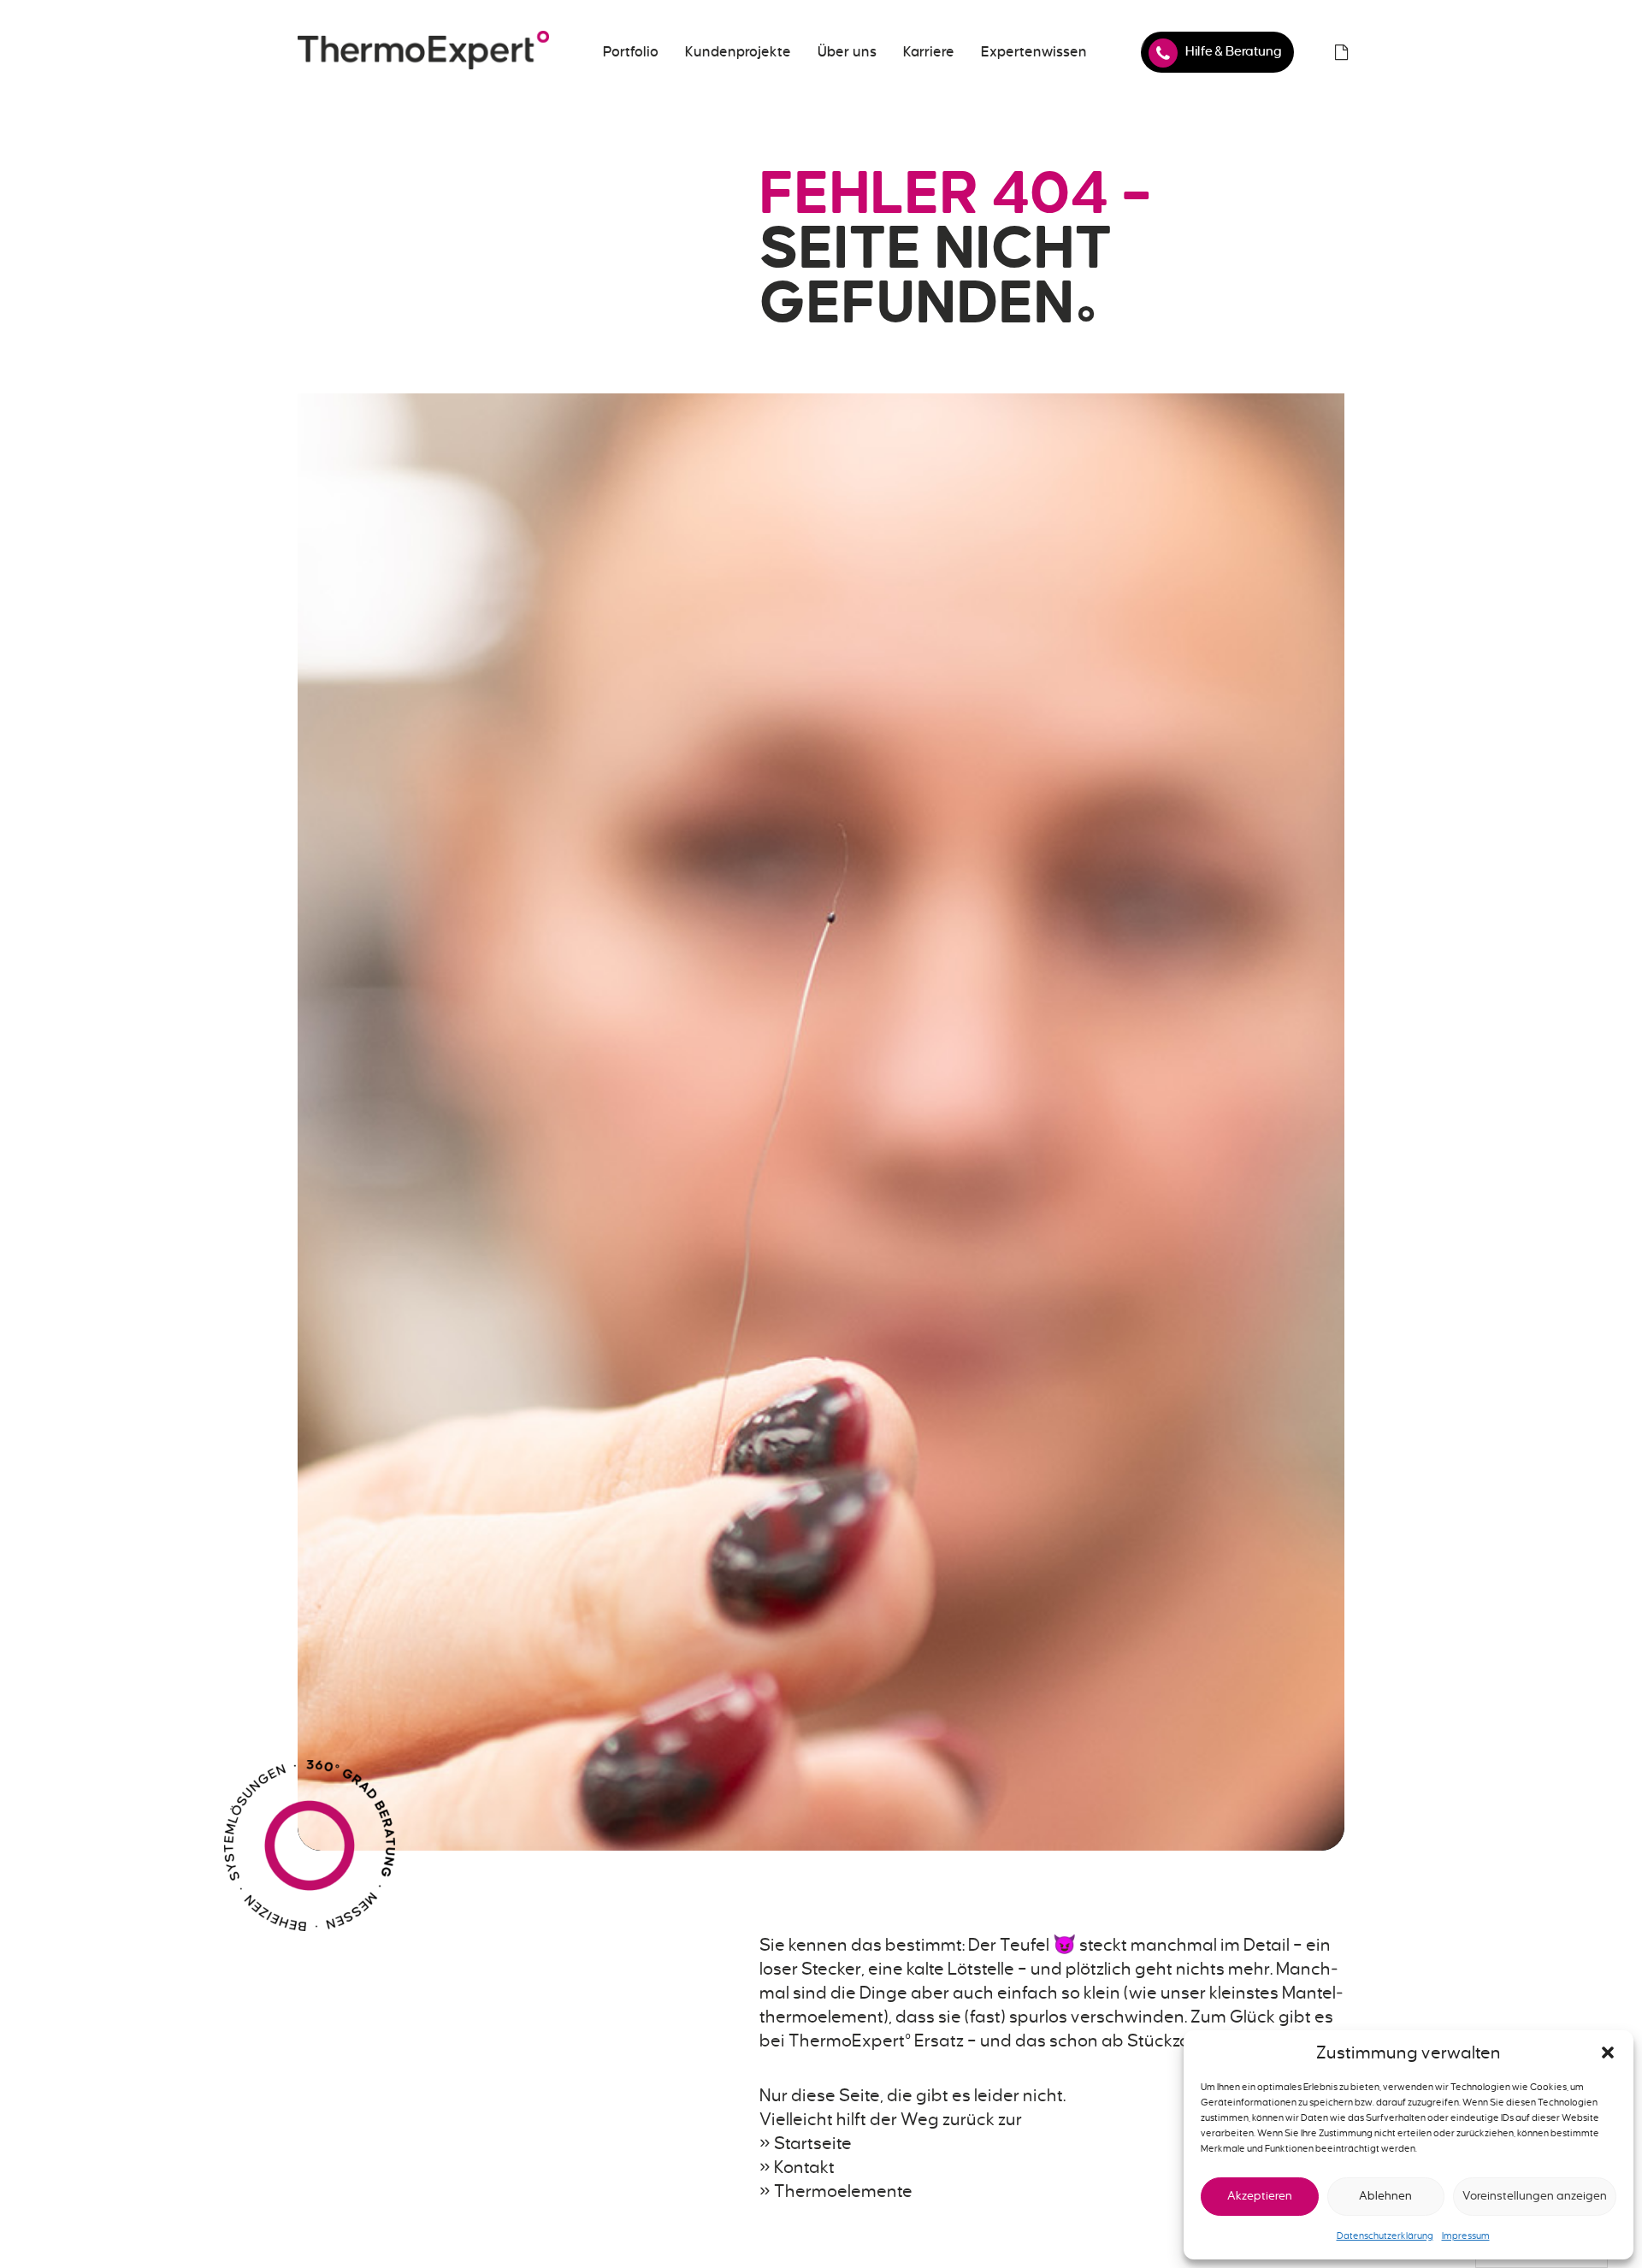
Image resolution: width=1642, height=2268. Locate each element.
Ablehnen (1385, 2196)
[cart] (1341, 52)
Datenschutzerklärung (1385, 2236)
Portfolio (631, 52)
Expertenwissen (1034, 52)
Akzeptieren (1260, 2196)
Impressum (1466, 2236)
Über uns (847, 52)
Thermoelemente (843, 2191)
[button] (1608, 2052)
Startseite (813, 2143)
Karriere (929, 52)
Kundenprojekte (738, 52)
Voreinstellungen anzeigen (1535, 2196)
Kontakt (804, 2167)
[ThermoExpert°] (423, 52)
